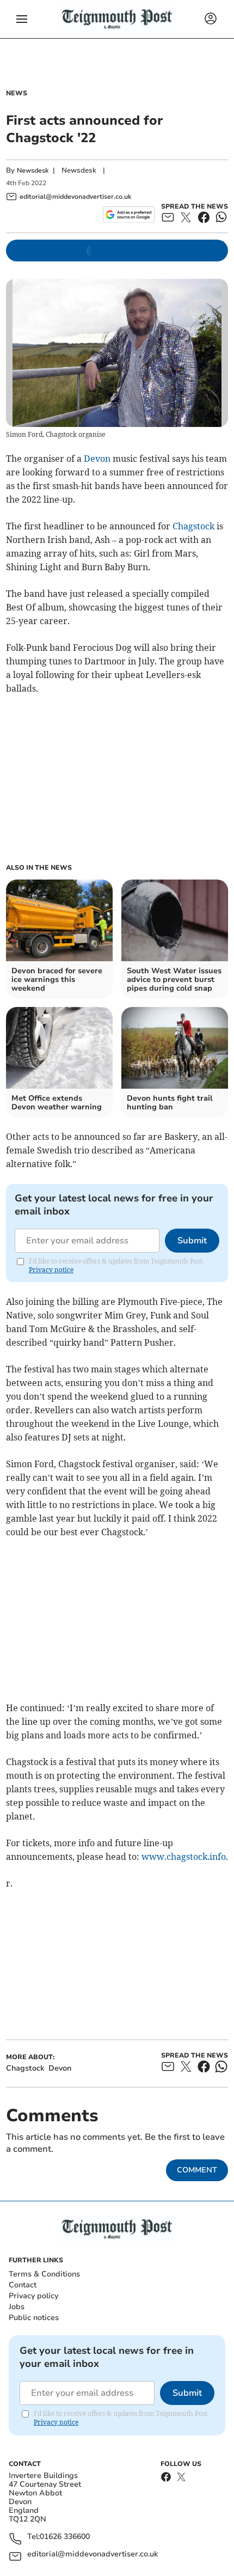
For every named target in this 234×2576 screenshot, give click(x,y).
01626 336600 (65, 2537)
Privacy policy (33, 2296)
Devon (97, 459)
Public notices (34, 2318)
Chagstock (193, 526)
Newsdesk (33, 170)
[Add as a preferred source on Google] (129, 215)
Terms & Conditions (44, 2274)
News (17, 93)
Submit (192, 1241)
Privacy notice (51, 1270)
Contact (23, 2285)
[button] (22, 19)
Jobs (17, 2307)
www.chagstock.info (184, 1857)
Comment (197, 2170)
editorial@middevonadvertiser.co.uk (93, 2554)
